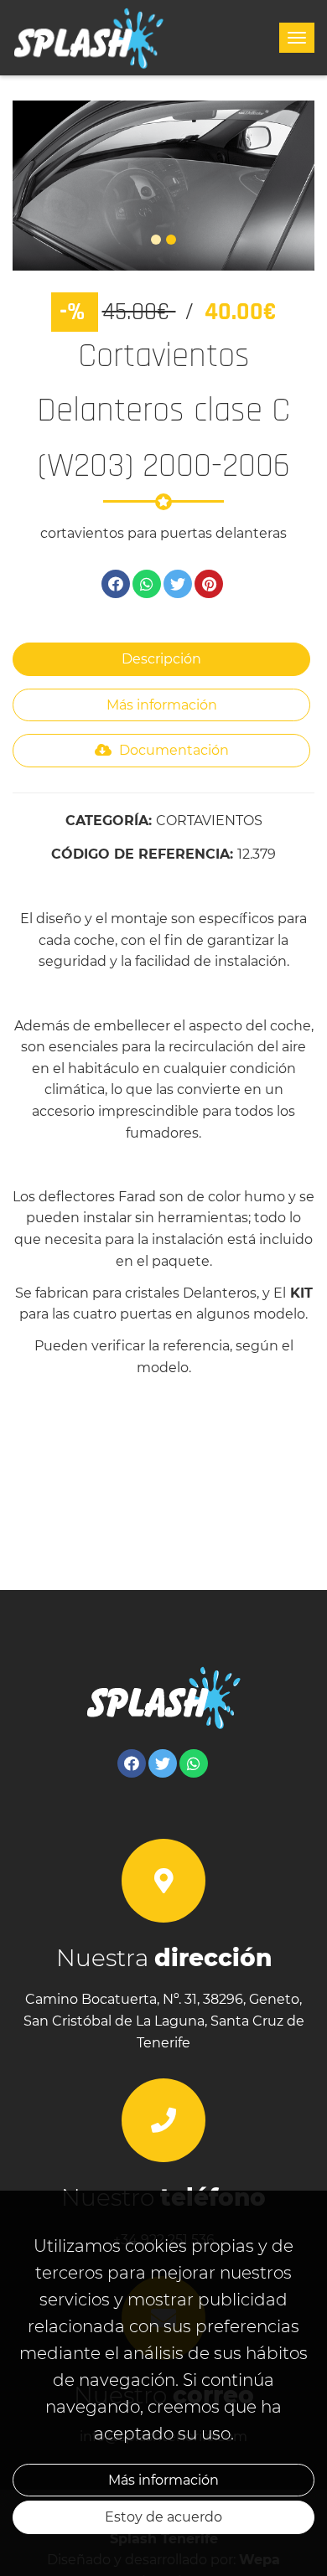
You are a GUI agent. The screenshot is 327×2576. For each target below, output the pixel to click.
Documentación (172, 750)
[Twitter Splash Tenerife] (163, 1763)
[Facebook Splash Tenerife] (132, 1763)
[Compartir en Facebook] (116, 584)
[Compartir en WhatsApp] (147, 584)
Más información (163, 2480)
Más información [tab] (162, 705)
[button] (35, 186)
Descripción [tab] (161, 659)
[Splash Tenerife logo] (89, 38)
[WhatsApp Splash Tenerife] (194, 1763)
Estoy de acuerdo (163, 2517)
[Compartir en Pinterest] (209, 584)
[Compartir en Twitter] (178, 584)
